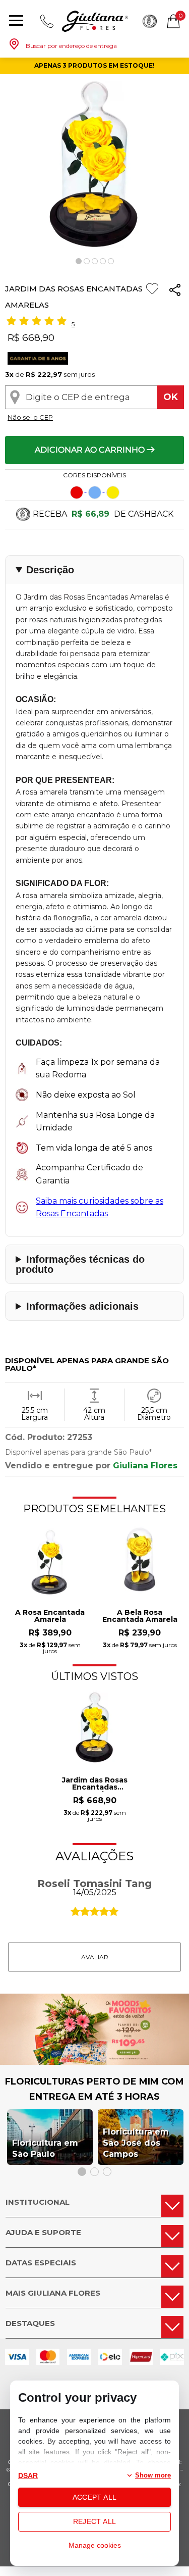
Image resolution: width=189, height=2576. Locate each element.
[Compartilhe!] (175, 292)
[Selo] (37, 362)
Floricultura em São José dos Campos (136, 2143)
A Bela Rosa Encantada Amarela (140, 1616)
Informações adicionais (82, 1306)
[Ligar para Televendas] (47, 21)
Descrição (50, 570)
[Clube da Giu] (94, 2062)
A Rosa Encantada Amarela (50, 1616)
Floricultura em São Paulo (45, 2148)
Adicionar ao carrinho (91, 450)
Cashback (150, 21)
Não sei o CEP (30, 417)
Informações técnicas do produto (80, 1264)
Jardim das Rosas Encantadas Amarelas (95, 1784)
